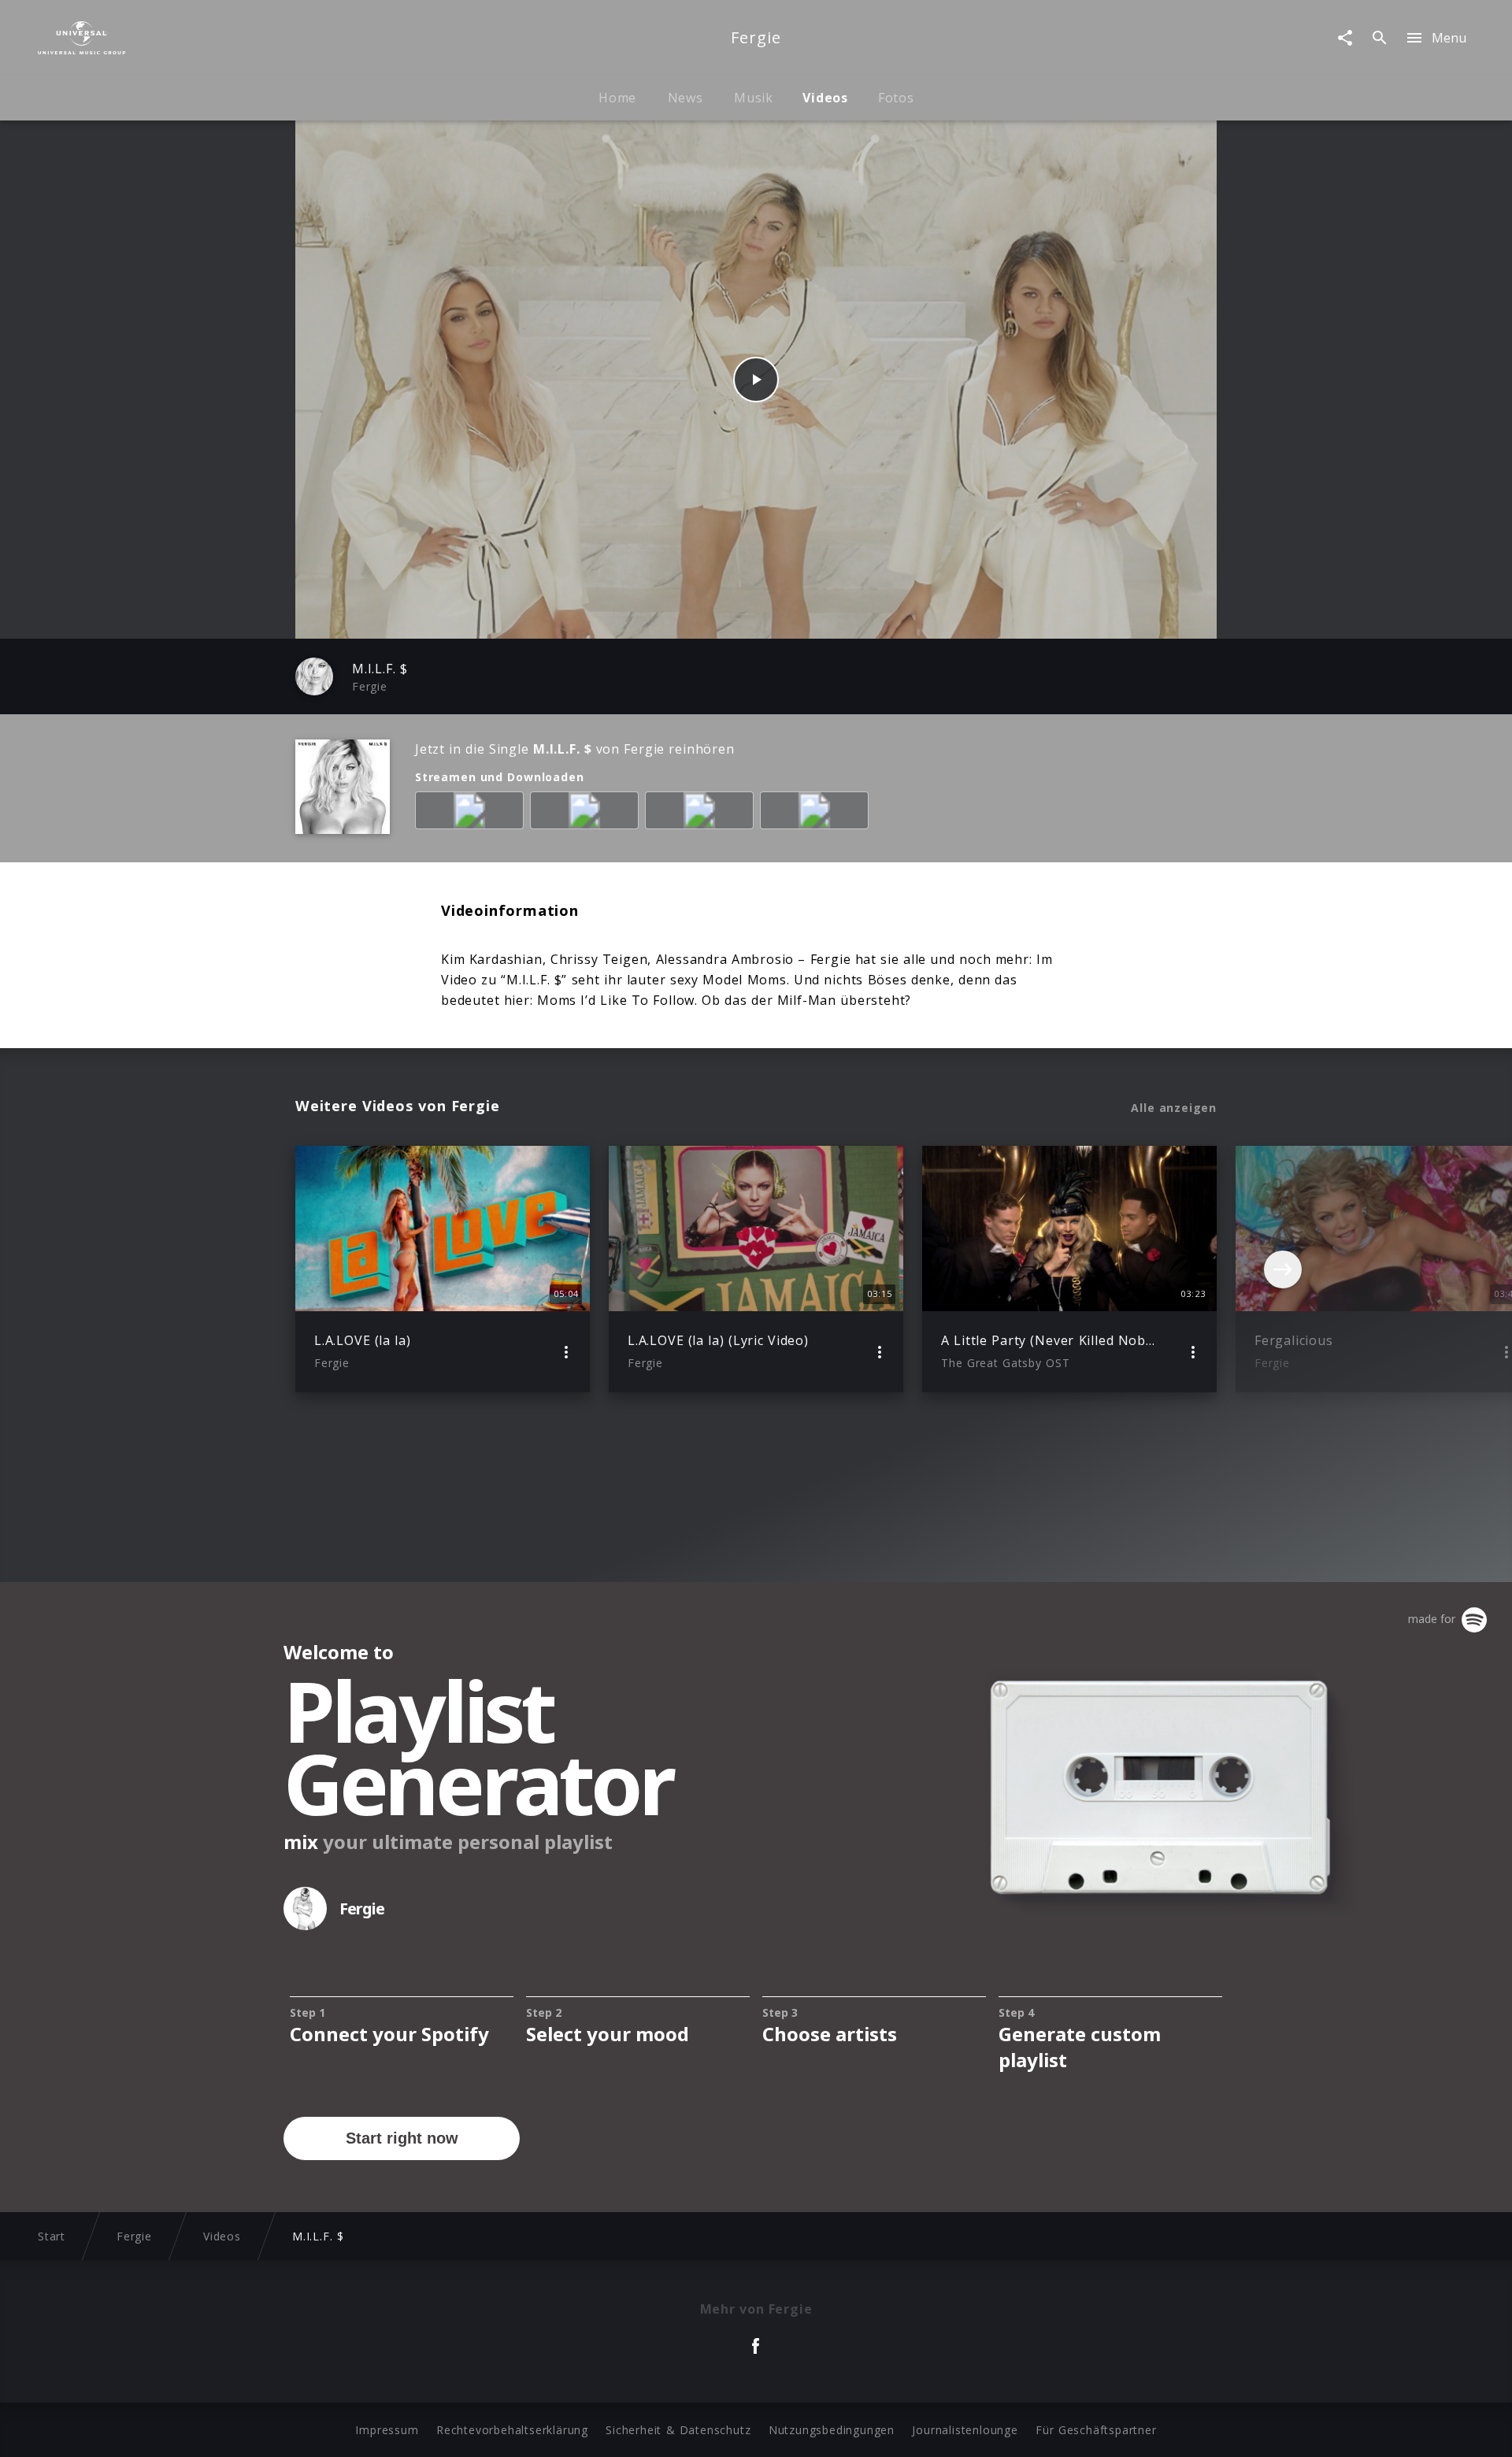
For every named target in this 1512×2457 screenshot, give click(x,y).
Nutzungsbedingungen (832, 2430)
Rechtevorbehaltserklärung (512, 2430)
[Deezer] (702, 813)
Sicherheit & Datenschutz (678, 2430)
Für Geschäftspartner (1096, 2430)
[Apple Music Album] (472, 813)
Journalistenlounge (965, 2430)
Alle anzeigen (1174, 1108)
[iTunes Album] (817, 813)
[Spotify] (587, 813)
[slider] (694, 619)
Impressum (387, 2430)
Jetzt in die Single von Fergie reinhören (575, 749)
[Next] (1283, 1269)
